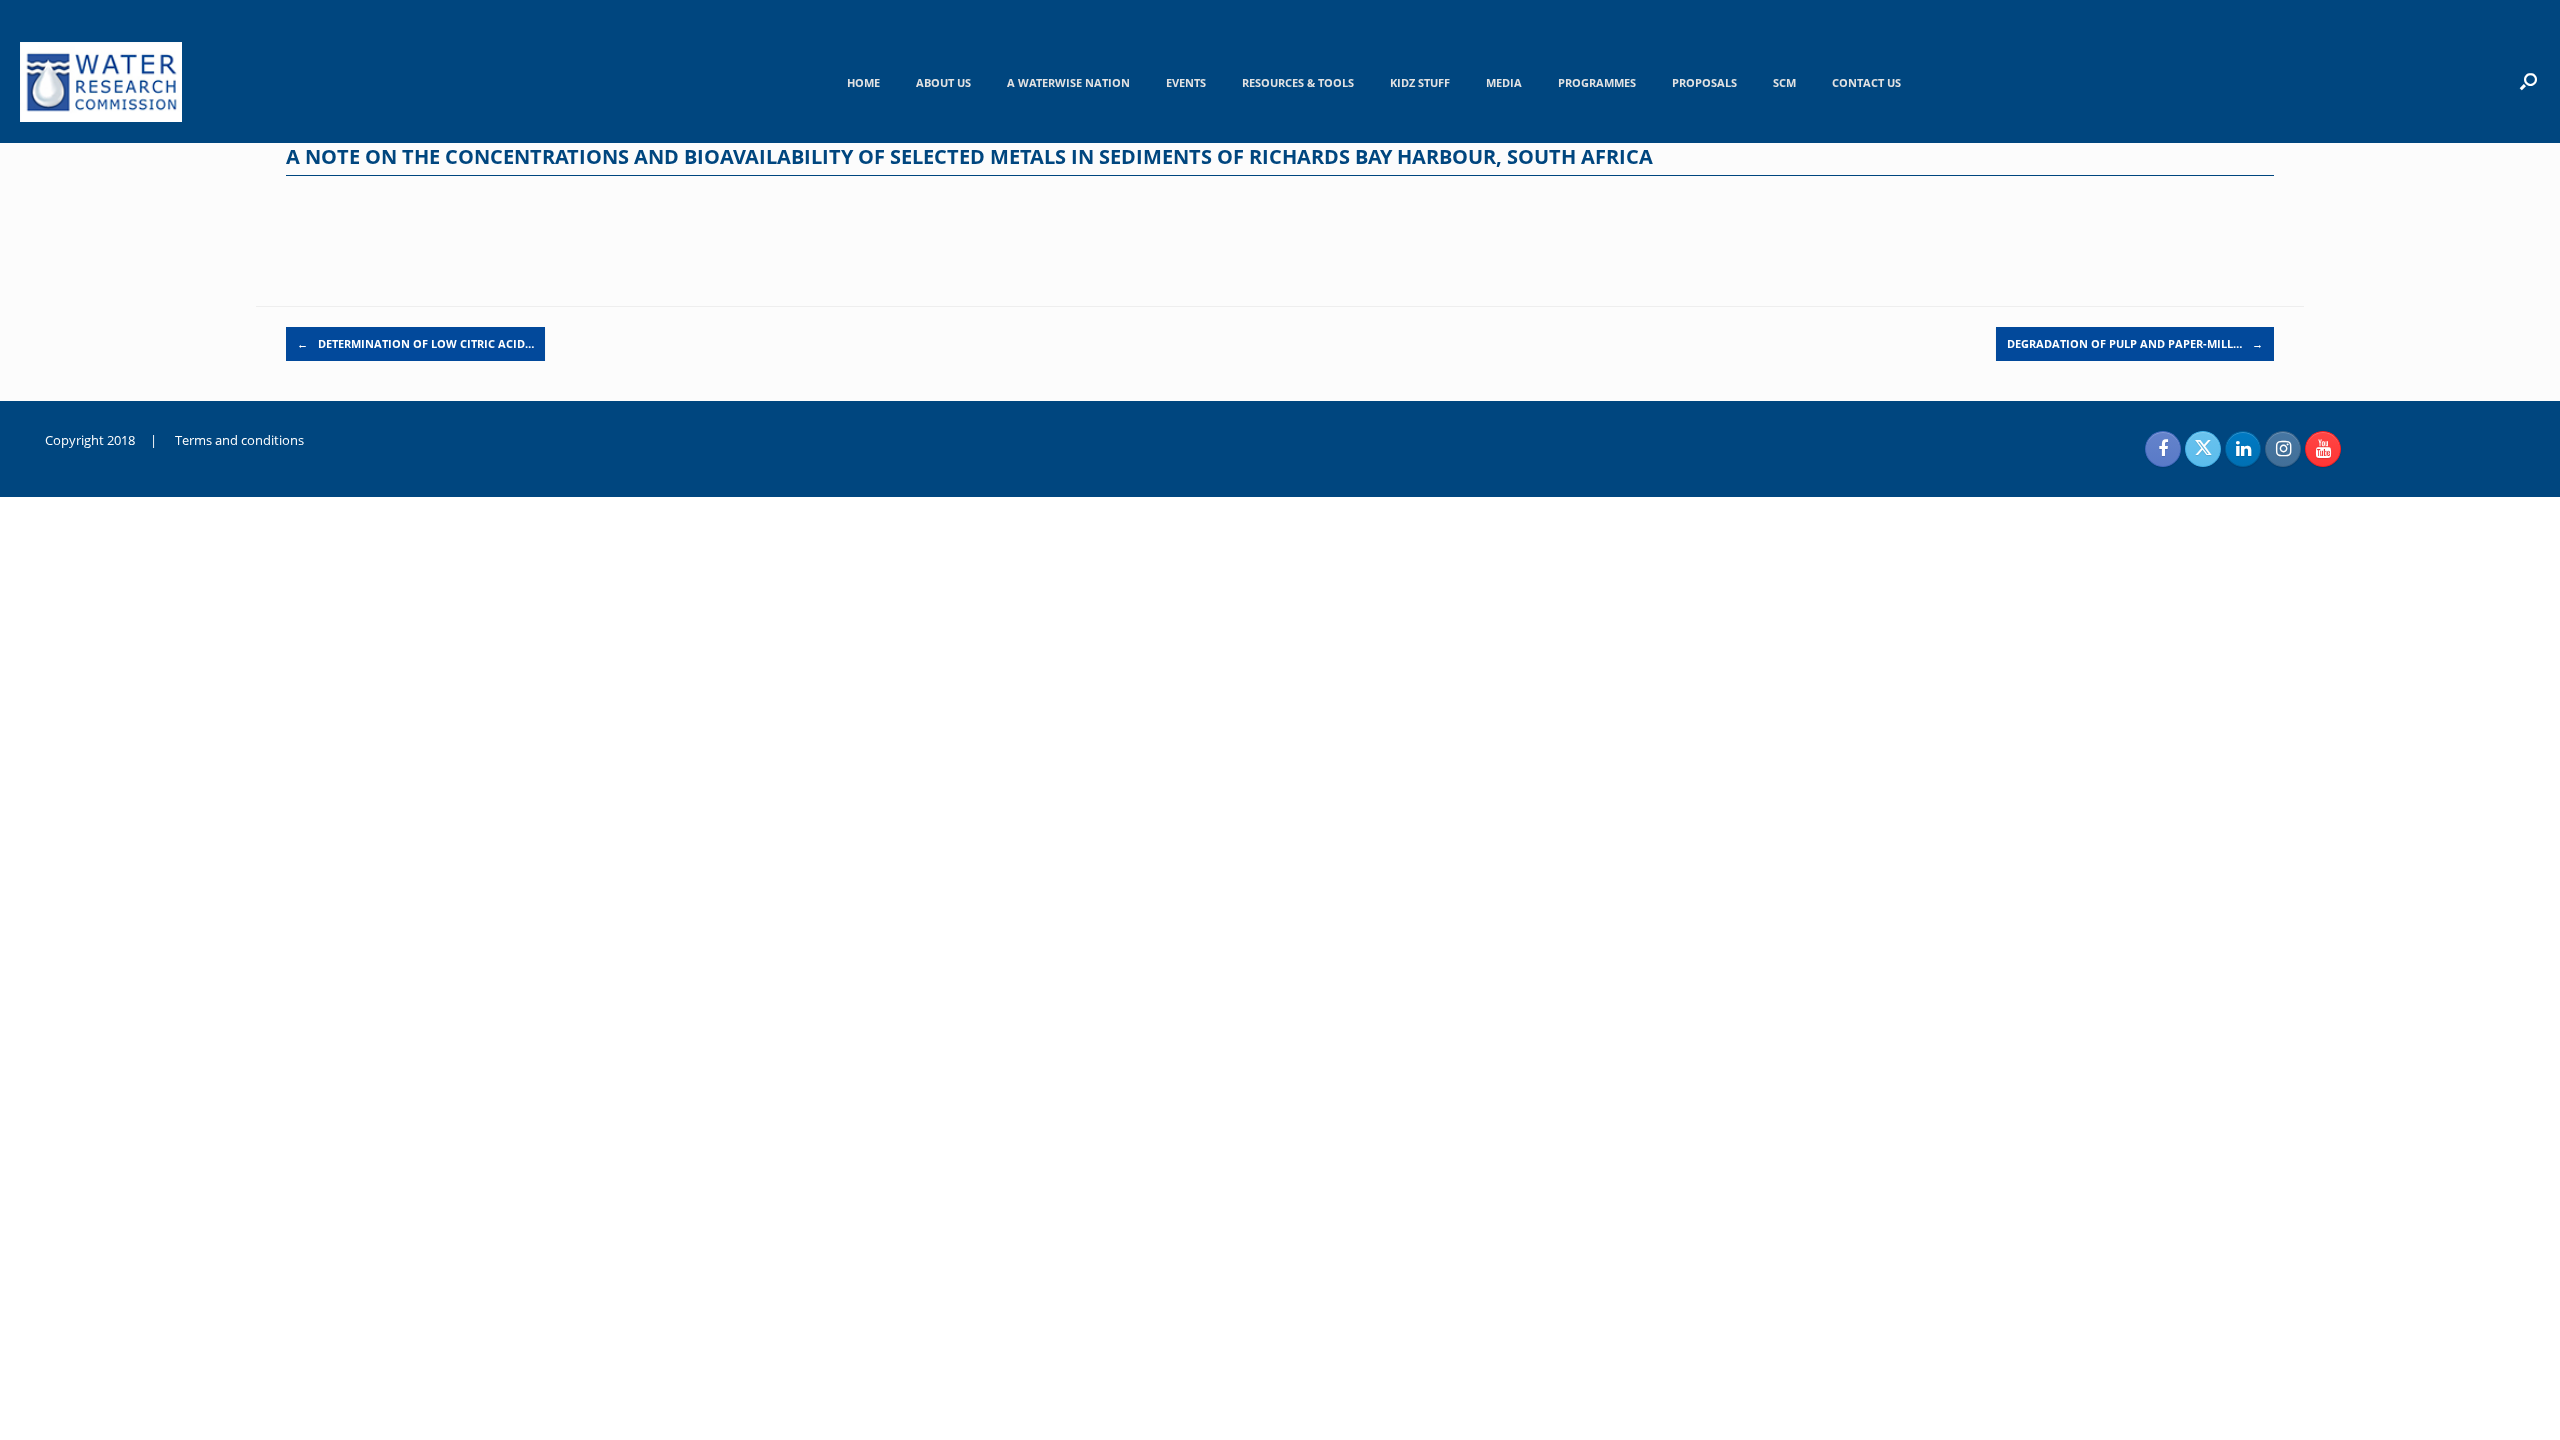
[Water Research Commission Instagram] (2283, 449)
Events (1186, 82)
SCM (1784, 82)
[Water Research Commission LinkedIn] (2243, 449)
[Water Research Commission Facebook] (2163, 449)
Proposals (1704, 82)
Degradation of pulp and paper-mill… (2135, 343)
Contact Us (1866, 82)
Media (1504, 82)
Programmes (1597, 82)
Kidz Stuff (1420, 82)
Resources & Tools (1298, 82)
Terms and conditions (239, 440)
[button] (2528, 81)
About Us (943, 82)
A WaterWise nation (1068, 82)
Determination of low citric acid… (415, 343)
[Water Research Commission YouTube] (2323, 449)
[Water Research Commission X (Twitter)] (2203, 449)
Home (863, 82)
